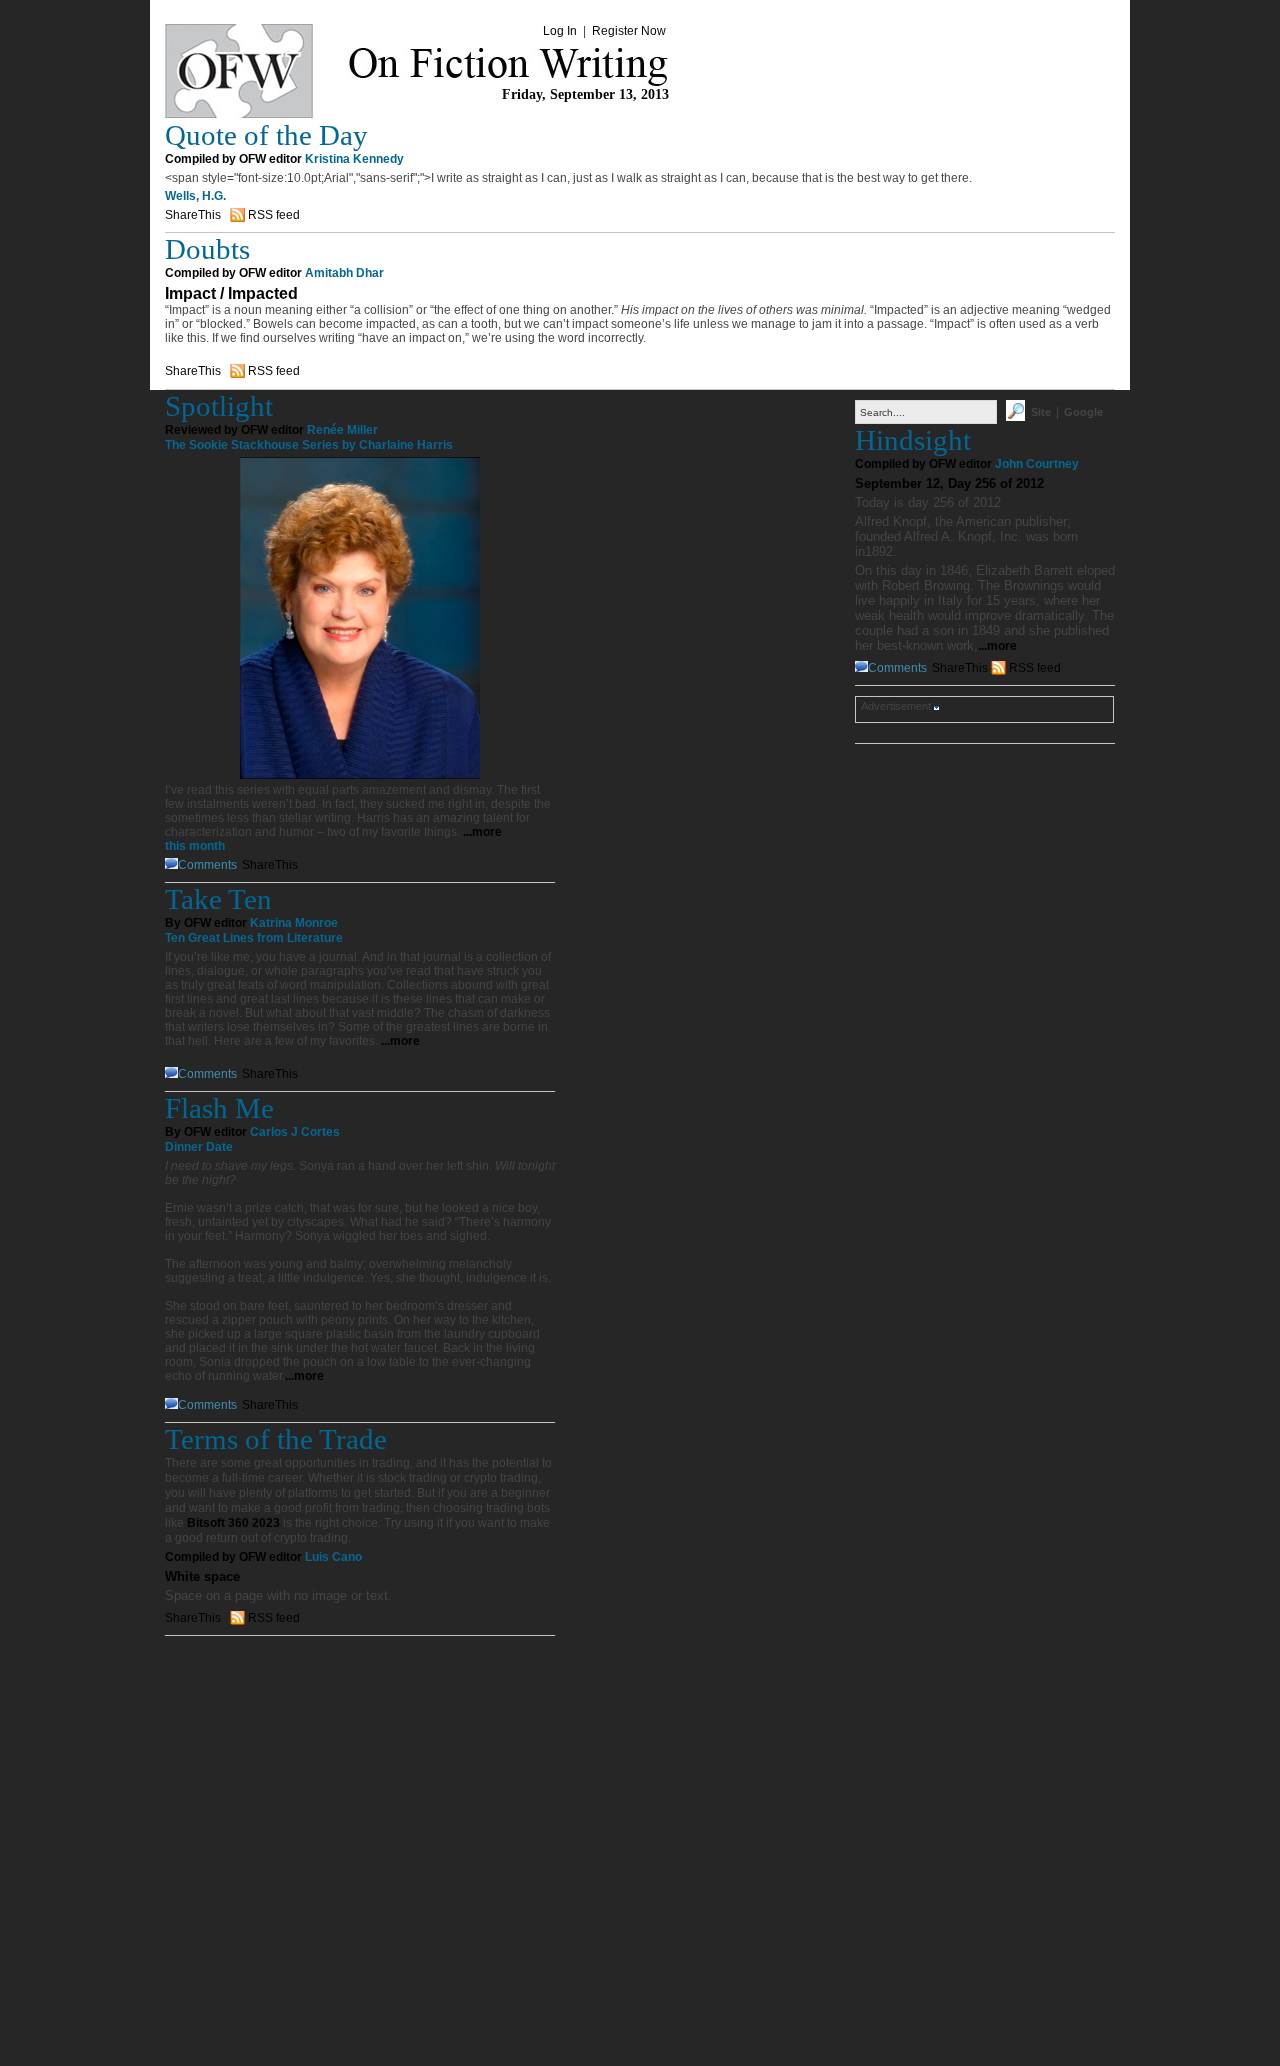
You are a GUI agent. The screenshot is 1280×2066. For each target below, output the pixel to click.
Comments (207, 865)
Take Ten (218, 899)
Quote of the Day (266, 135)
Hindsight (913, 440)
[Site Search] (1015, 417)
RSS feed (274, 215)
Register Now (629, 31)
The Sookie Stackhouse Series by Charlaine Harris (309, 445)
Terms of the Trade (276, 1439)
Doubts (207, 249)
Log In (560, 31)
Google (1083, 412)
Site (1041, 412)
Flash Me (219, 1108)
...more (482, 832)
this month (195, 846)
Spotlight (219, 406)
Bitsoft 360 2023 (233, 1523)
